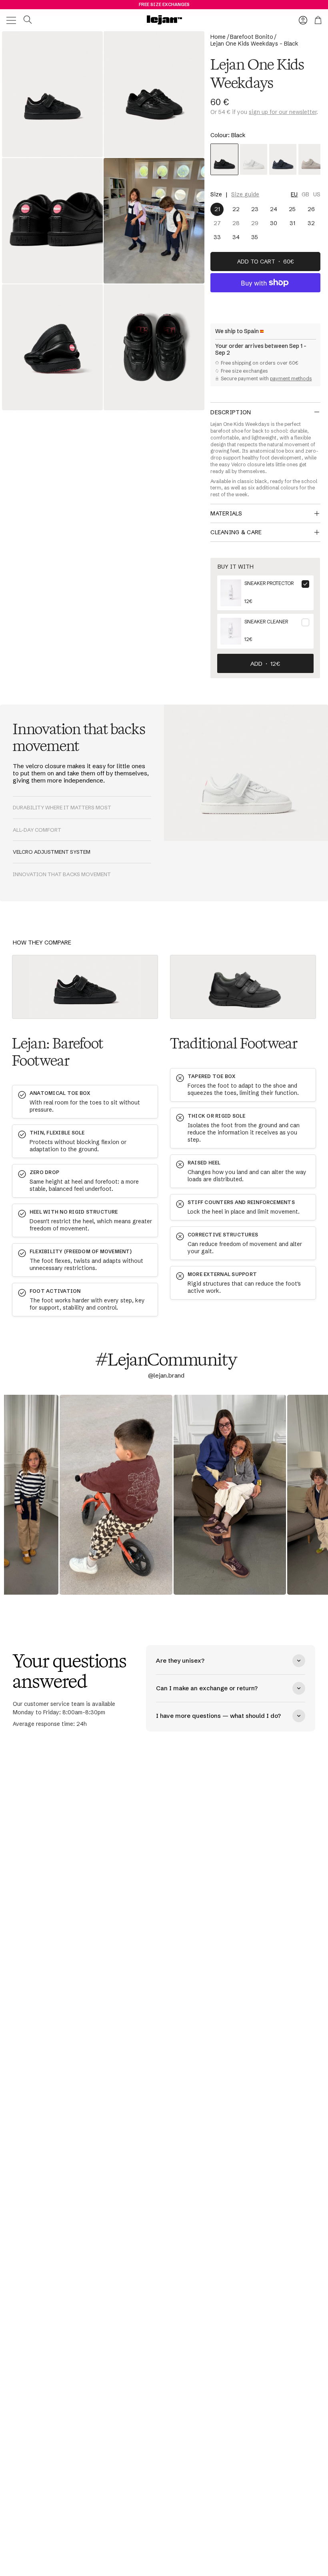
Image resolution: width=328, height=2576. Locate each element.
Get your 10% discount (79, 1312)
